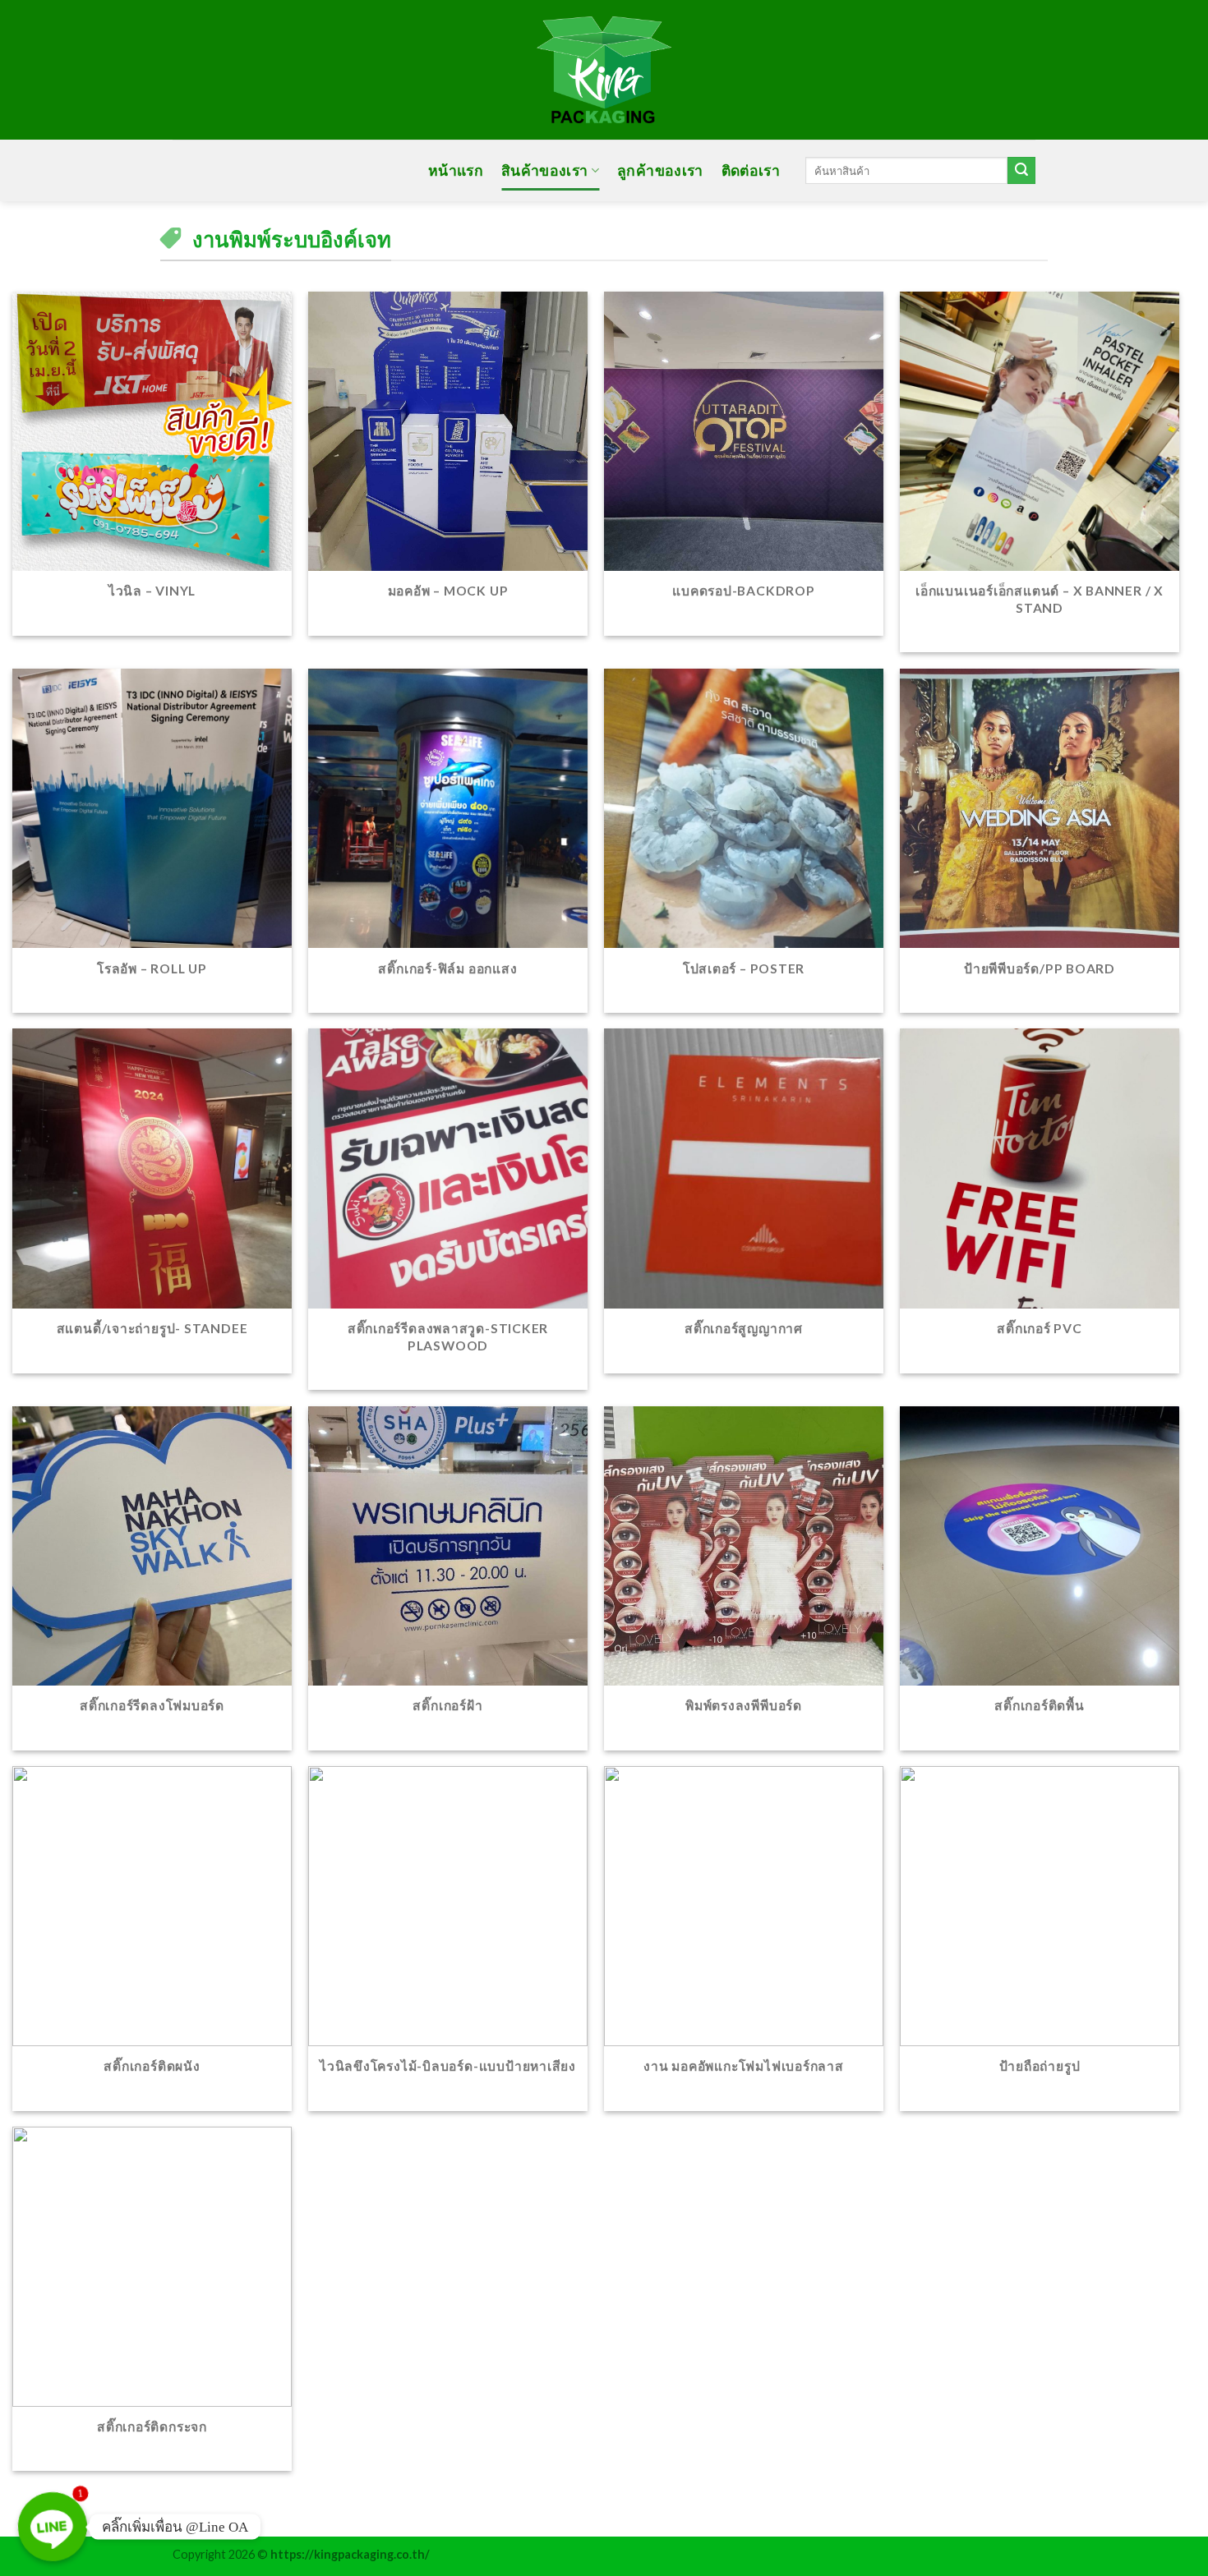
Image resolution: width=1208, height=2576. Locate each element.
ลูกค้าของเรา (660, 170)
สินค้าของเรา (545, 170)
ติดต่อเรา (751, 170)
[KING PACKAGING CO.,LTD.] (604, 70)
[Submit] (1021, 171)
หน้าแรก (456, 170)
